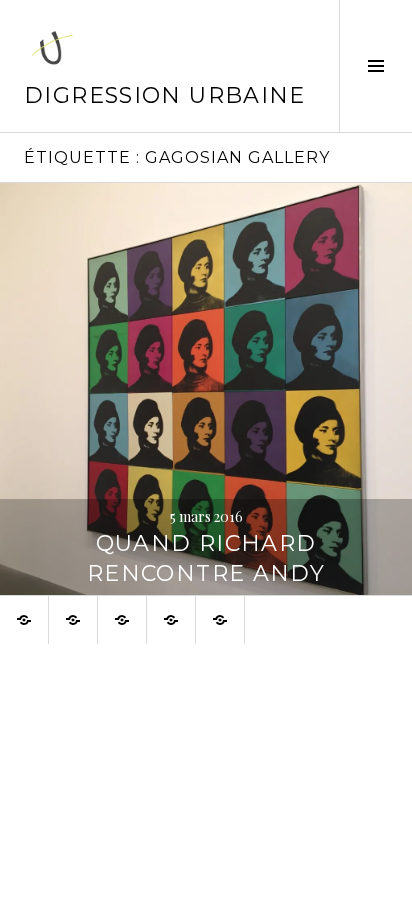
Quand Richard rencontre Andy (206, 558)
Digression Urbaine (165, 95)
